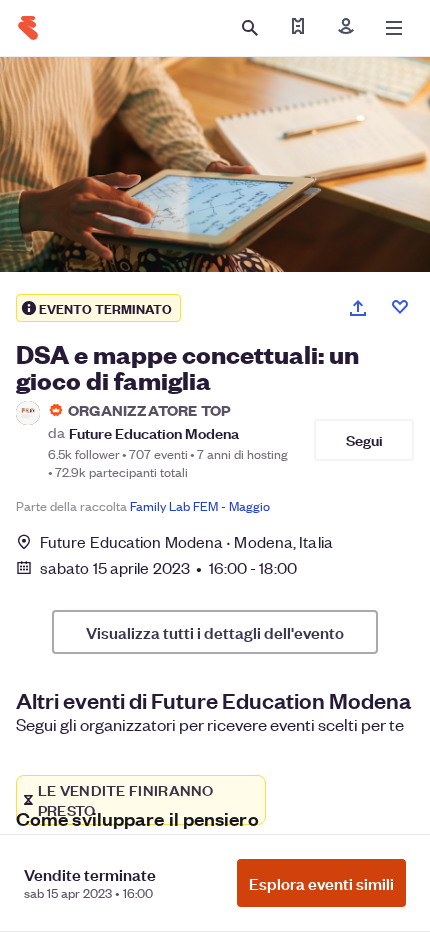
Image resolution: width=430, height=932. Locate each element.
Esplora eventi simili (321, 883)
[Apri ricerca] (250, 28)
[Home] (28, 28)
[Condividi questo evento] (358, 308)
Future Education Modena (154, 432)
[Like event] (400, 307)
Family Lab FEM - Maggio (200, 505)
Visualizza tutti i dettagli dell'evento (215, 632)
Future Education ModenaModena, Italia (186, 541)
